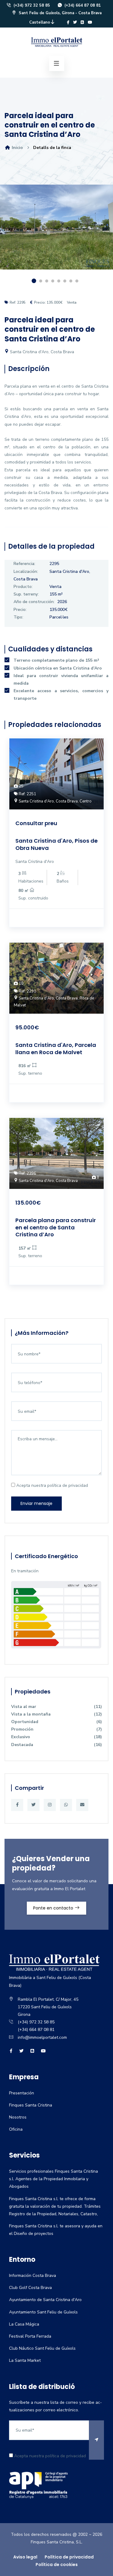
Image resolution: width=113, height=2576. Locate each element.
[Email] (82, 1805)
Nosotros (18, 2117)
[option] (56, 232)
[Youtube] (90, 22)
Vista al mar (56, 1707)
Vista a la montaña (56, 1714)
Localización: (26, 571)
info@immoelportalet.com (42, 2037)
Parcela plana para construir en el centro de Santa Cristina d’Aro (56, 1227)
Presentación (22, 2093)
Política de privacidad (69, 2557)
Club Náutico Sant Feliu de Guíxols (42, 2348)
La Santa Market (25, 2360)
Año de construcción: (34, 602)
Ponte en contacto (54, 1908)
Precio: (20, 610)
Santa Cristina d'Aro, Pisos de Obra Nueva (56, 844)
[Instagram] (50, 1805)
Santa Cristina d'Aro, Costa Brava (41, 352)
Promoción (56, 1729)
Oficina (16, 2129)
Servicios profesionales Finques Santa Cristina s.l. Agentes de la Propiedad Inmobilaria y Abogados (53, 2179)
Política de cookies (57, 2565)
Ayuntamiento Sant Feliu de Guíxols (43, 2312)
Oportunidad (56, 1722)
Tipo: (18, 617)
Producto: (23, 587)
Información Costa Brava (33, 2276)
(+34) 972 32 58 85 (31, 5)
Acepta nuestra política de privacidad (52, 1485)
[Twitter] (75, 22)
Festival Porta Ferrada (30, 2336)
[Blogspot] (82, 22)
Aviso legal (25, 2557)
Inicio (17, 148)
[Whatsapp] (66, 1805)
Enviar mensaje (36, 1503)
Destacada (56, 1745)
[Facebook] (68, 22)
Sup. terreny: (26, 594)
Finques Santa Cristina (31, 2105)
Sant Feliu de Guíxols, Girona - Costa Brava (60, 13)
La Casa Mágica (24, 2324)
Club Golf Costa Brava (30, 2288)
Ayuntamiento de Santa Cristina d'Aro (45, 2300)
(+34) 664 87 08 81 (82, 5)
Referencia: (24, 564)
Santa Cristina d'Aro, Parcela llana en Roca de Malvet (56, 1048)
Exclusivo (56, 1737)
